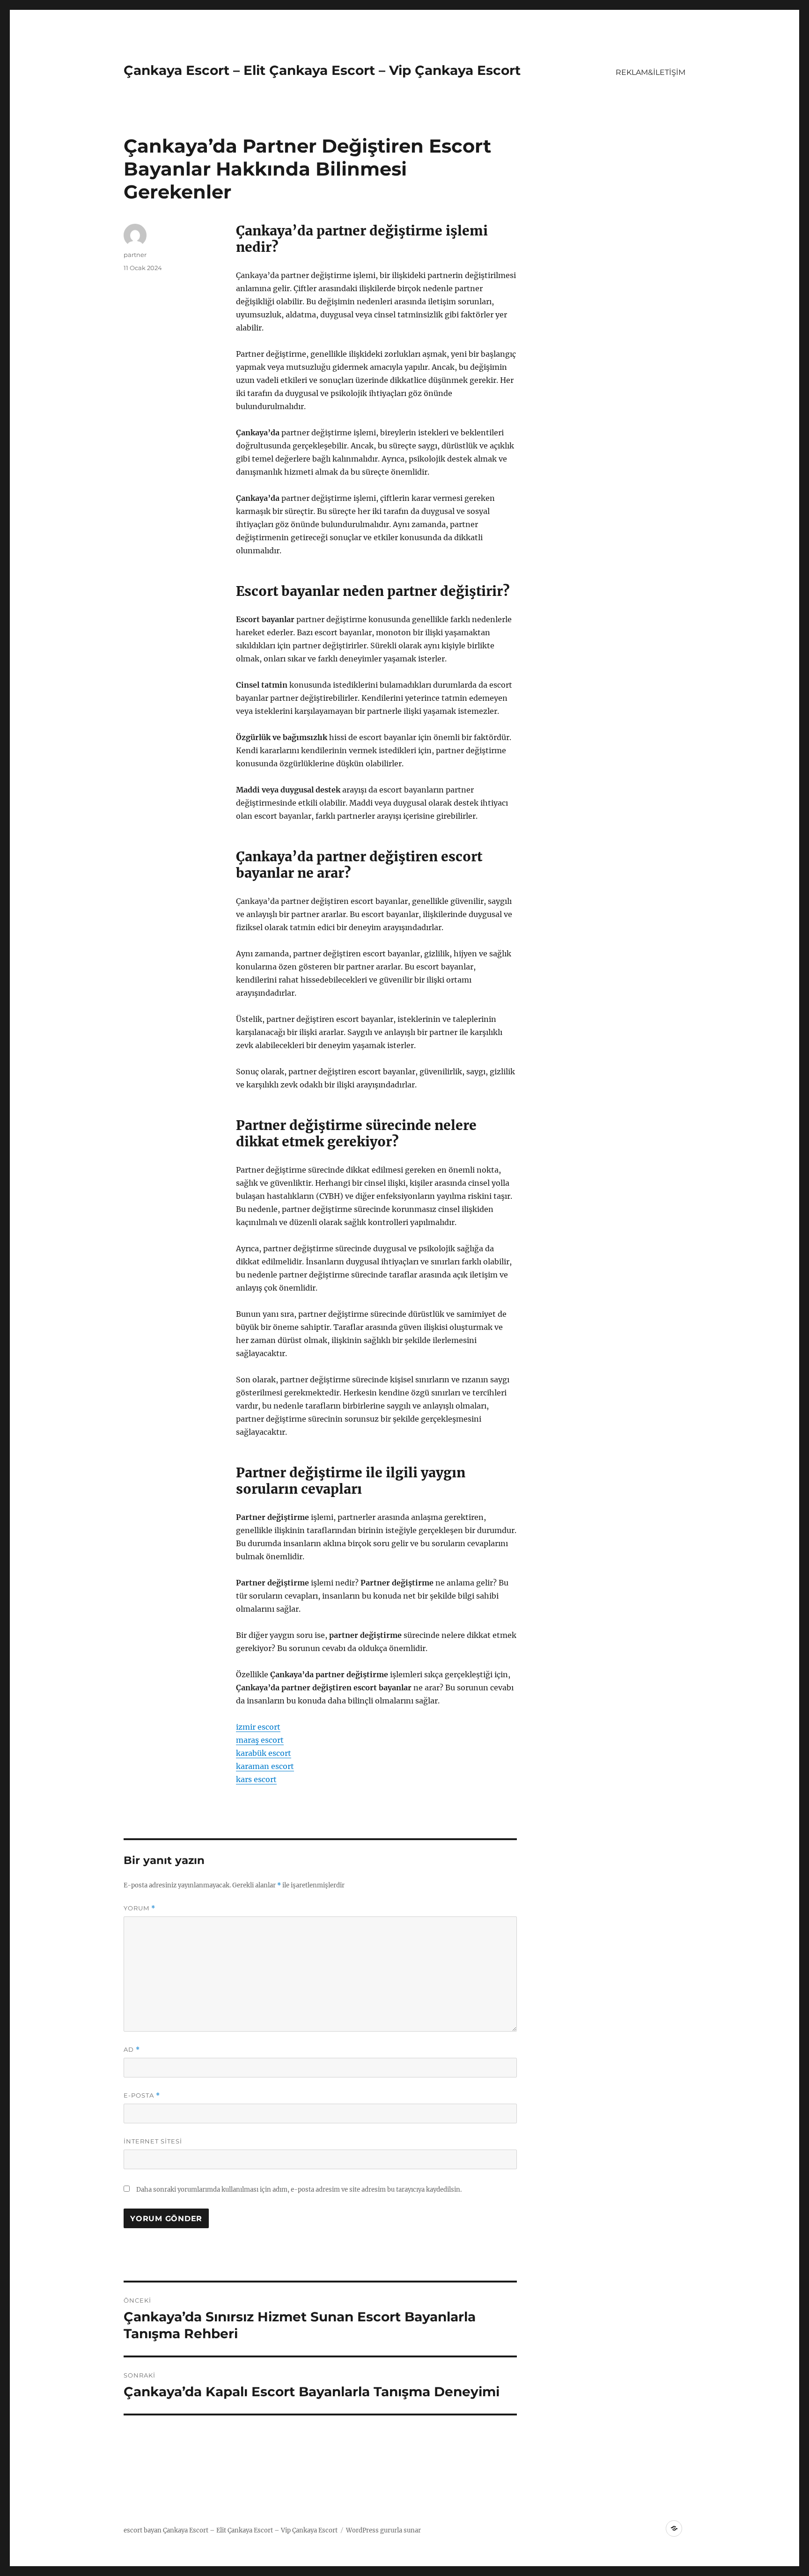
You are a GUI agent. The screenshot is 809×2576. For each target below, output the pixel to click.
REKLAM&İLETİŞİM (651, 72)
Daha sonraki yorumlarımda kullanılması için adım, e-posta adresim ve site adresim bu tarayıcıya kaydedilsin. (299, 2190)
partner (135, 255)
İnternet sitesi (153, 2141)
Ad (132, 2050)
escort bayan (143, 2530)
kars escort (256, 1779)
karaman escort (265, 1766)
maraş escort (260, 1740)
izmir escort (258, 1727)
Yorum (140, 1908)
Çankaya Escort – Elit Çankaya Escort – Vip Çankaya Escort (322, 70)
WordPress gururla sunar (383, 2530)
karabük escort (264, 1753)
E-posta (142, 2095)
